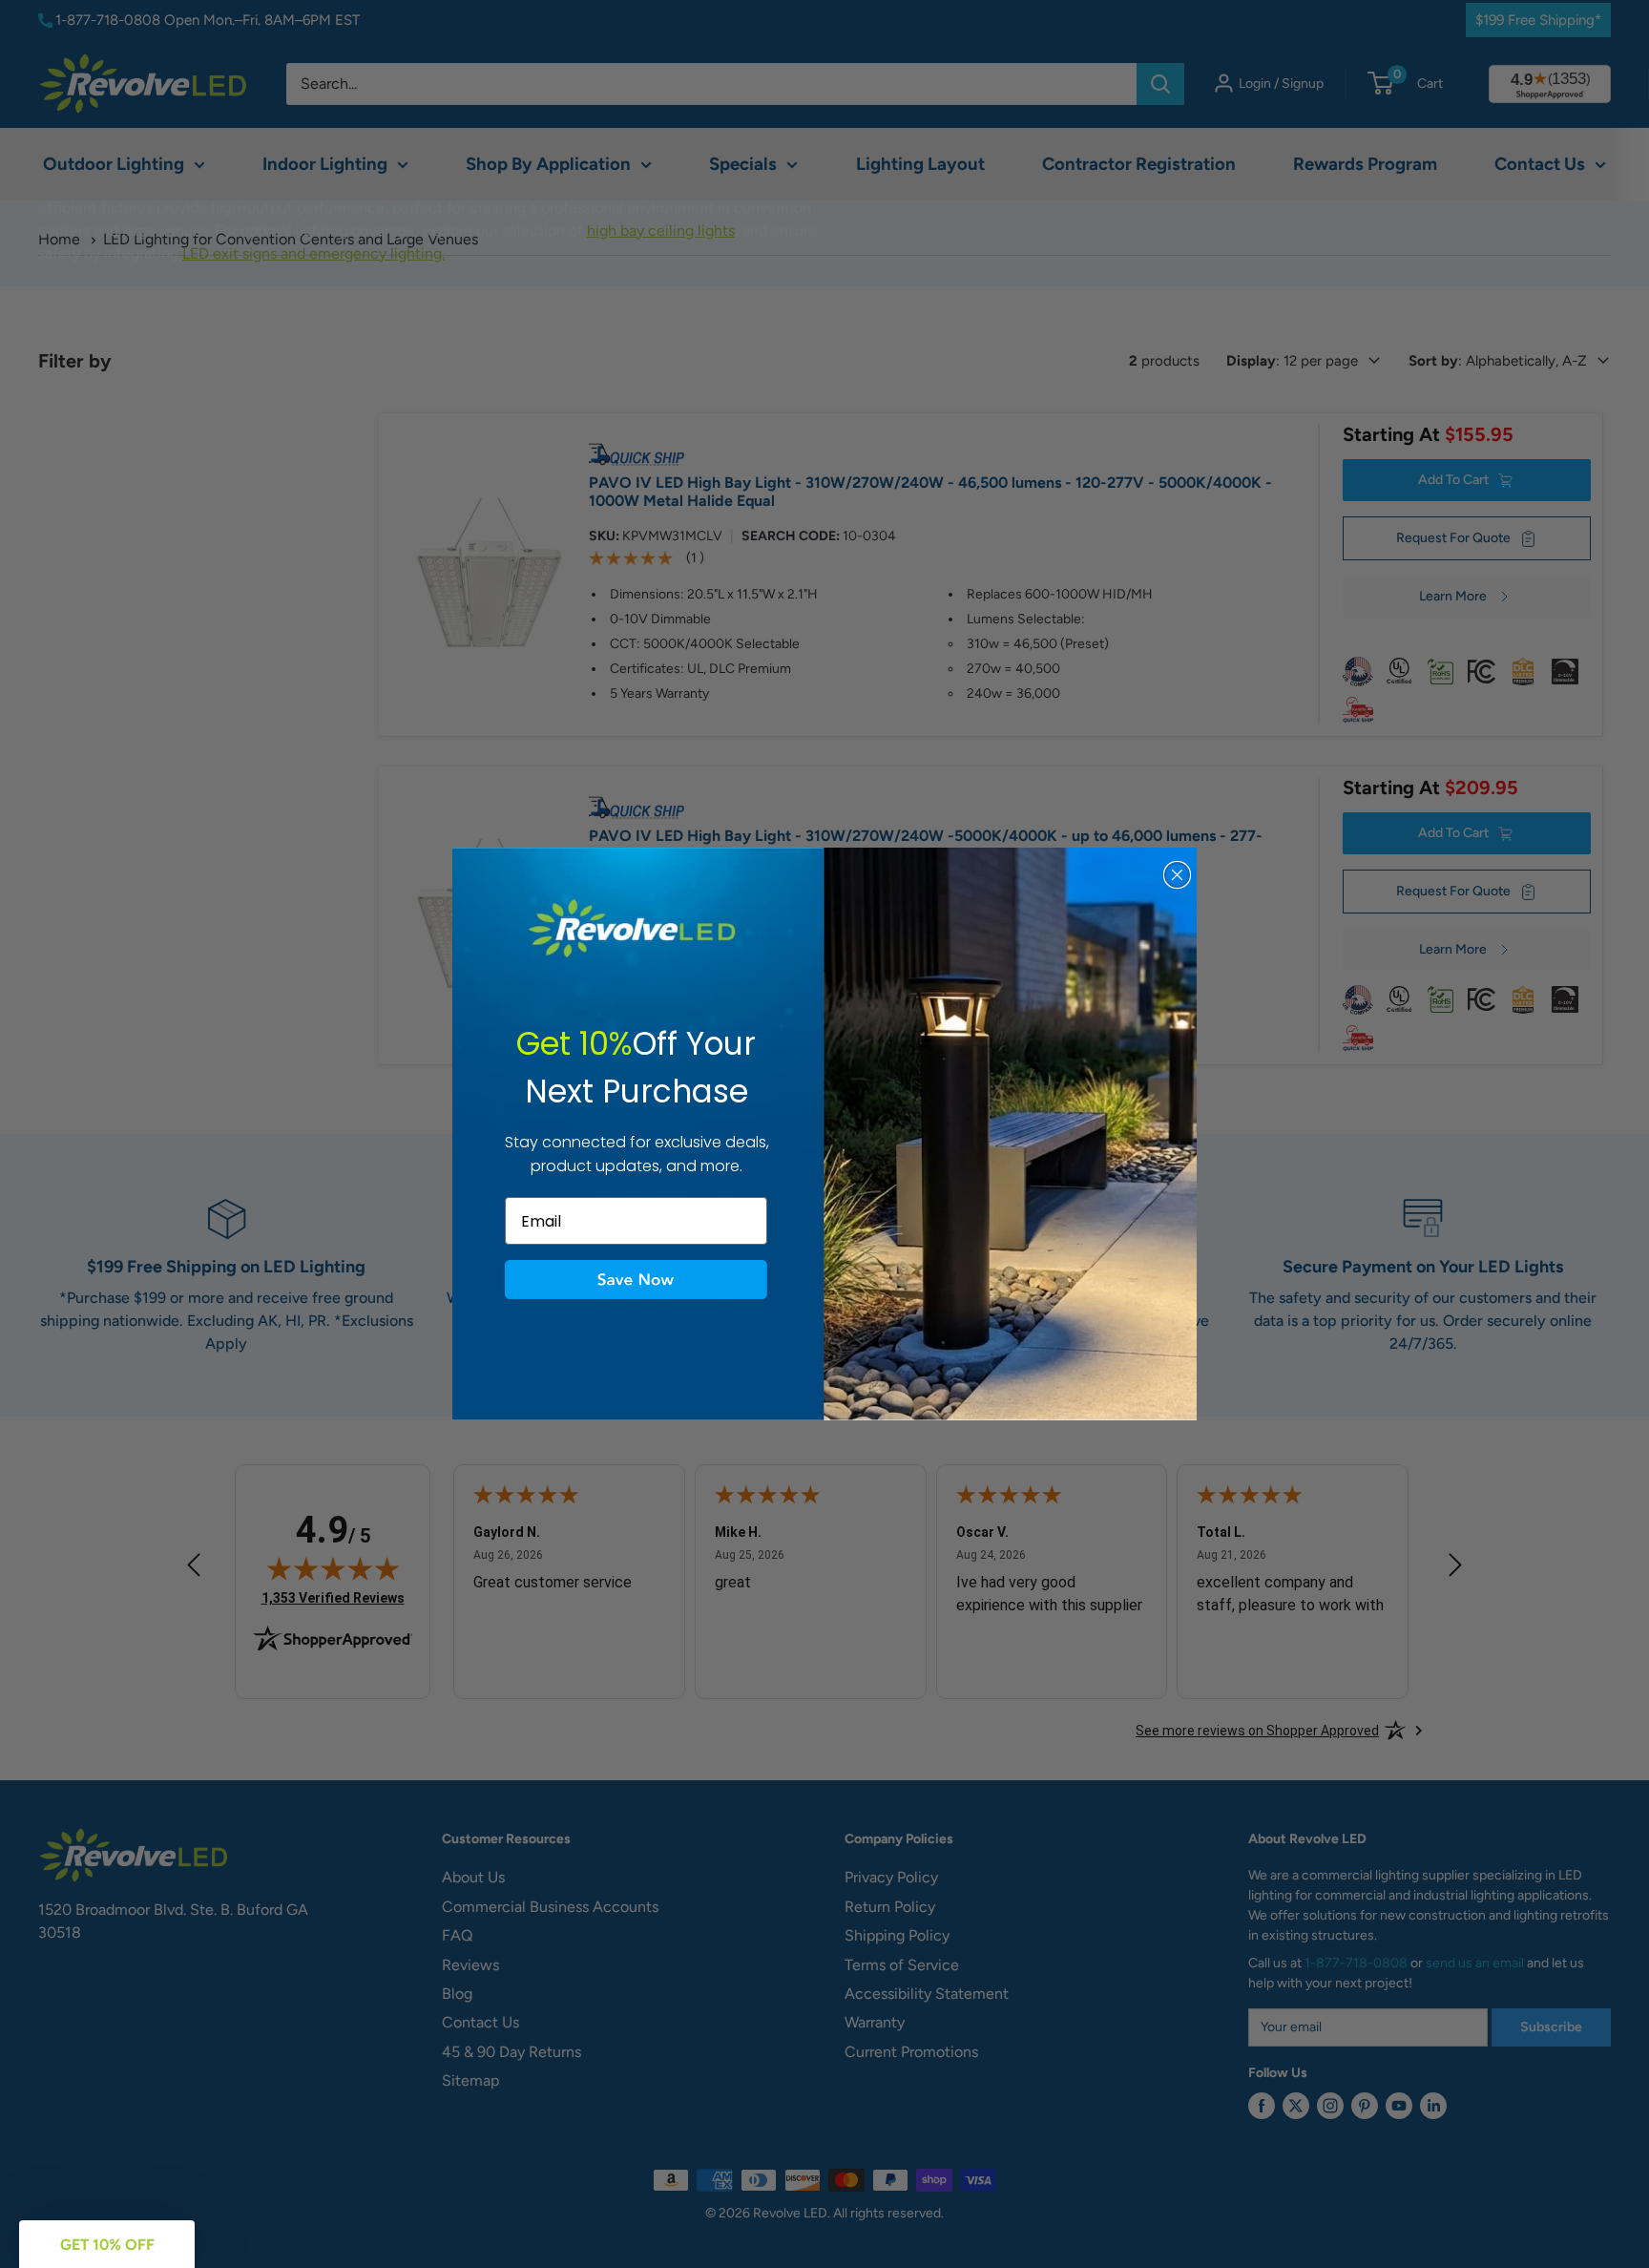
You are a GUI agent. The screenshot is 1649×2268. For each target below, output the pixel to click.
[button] (636, 1280)
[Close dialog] (1177, 875)
